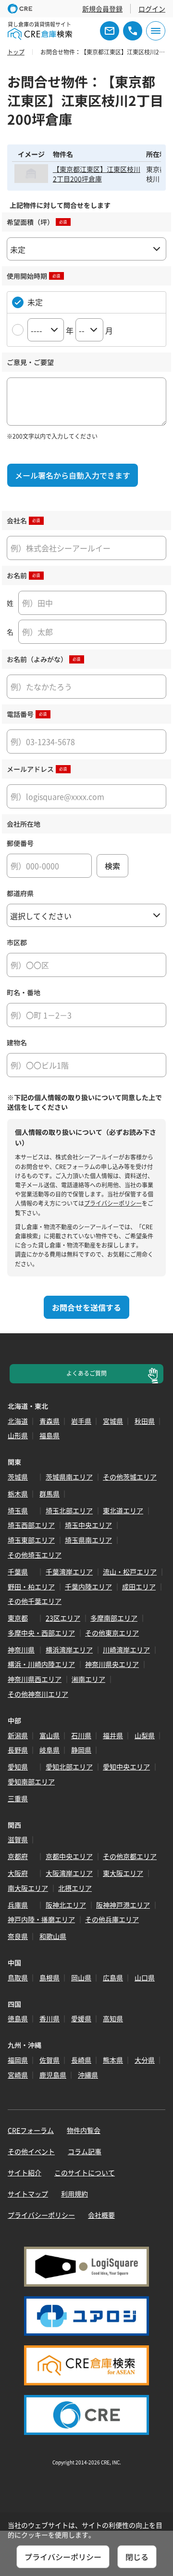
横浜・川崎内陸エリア (41, 1664)
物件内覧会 (84, 2130)
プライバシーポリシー (113, 1203)
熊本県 (113, 2060)
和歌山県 (53, 1936)
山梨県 (145, 1735)
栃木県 (18, 1494)
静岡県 (81, 1750)
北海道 (18, 1421)
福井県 (113, 1735)
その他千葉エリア (35, 1601)
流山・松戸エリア (130, 1572)
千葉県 (18, 1572)
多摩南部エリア (114, 1618)
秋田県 (145, 1421)
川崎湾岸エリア (126, 1650)
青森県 (49, 1421)
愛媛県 (81, 2018)
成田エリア (139, 1587)
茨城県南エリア (69, 1477)
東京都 (18, 1618)
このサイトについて (85, 2173)
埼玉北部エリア (69, 1510)
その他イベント (31, 2151)
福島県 (49, 1435)
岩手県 (81, 1421)
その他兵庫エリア (112, 1919)
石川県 (81, 1735)
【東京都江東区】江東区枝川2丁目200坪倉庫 (97, 174)
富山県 (49, 1735)
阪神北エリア (66, 1905)
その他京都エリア (130, 1856)
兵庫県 (18, 1905)
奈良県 (18, 1936)
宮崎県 (18, 2075)
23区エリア (63, 1618)
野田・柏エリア (31, 1587)
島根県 (49, 1978)
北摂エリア (75, 1888)
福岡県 (18, 2060)
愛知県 (18, 1767)
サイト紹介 (25, 2173)
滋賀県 (18, 1839)
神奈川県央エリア (112, 1664)
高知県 (113, 2018)
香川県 (49, 2018)
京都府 (18, 1856)
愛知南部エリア (31, 1782)
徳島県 (18, 2018)
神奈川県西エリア (35, 1679)
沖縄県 (88, 2075)
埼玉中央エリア (88, 1525)
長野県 (18, 1750)
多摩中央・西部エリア (41, 1633)
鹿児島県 (53, 2075)
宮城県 (113, 1421)
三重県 (18, 1798)
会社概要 (101, 2215)
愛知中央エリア (126, 1767)
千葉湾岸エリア (69, 1572)
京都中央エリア (69, 1856)
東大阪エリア (123, 1873)
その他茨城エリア (130, 1477)
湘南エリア (88, 1679)
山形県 (18, 1435)
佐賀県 (49, 2060)
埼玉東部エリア (31, 1540)
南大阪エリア (28, 1888)
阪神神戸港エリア (123, 1905)
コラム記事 (85, 2151)
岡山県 (81, 1978)
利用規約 (74, 2194)
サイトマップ (28, 2194)
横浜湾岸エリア (69, 1650)
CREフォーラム (31, 2130)
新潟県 (18, 1735)
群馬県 (49, 1494)
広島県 (113, 1978)
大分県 (145, 2060)
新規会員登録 (102, 9)
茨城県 (18, 1477)
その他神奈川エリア (38, 1694)
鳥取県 (18, 1978)
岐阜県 (49, 1750)
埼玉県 (18, 1510)
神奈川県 (21, 1650)
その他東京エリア (112, 1633)
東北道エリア (123, 1510)
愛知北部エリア (69, 1767)
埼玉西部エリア (31, 1525)
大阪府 (18, 1873)
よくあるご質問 (86, 1373)
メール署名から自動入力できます (73, 475)
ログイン (152, 9)
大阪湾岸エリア (69, 1873)
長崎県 (81, 2060)
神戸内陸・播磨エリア (41, 1919)
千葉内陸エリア (88, 1587)
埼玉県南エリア (88, 1540)
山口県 (145, 1978)
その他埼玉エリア (35, 1555)
